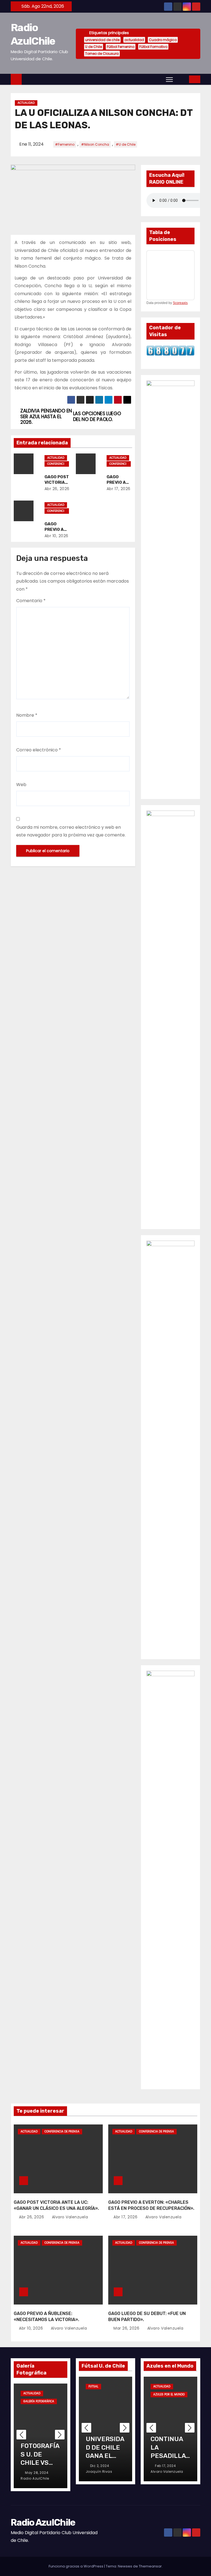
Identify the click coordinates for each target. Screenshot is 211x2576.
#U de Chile (126, 144)
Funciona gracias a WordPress (76, 2566)
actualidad (134, 40)
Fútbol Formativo (153, 47)
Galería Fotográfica (39, 2401)
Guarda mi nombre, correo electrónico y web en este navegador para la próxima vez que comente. (71, 831)
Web (21, 785)
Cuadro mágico (163, 40)
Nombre (27, 715)
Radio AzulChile (43, 2522)
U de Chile (94, 47)
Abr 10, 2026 (56, 536)
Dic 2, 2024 (100, 2466)
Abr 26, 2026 (57, 489)
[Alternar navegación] (169, 79)
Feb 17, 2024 (166, 2466)
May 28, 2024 (37, 2473)
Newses (125, 2566)
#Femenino (65, 144)
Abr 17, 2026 (119, 489)
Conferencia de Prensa (56, 464)
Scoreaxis (180, 303)
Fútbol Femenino (121, 47)
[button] (181, 79)
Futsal (93, 2386)
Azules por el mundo (169, 2394)
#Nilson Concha (95, 144)
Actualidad (26, 103)
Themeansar (150, 2566)
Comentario (31, 601)
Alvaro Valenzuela (69, 2217)
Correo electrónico (39, 750)
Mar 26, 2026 (127, 2328)
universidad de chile (102, 40)
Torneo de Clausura (102, 54)
